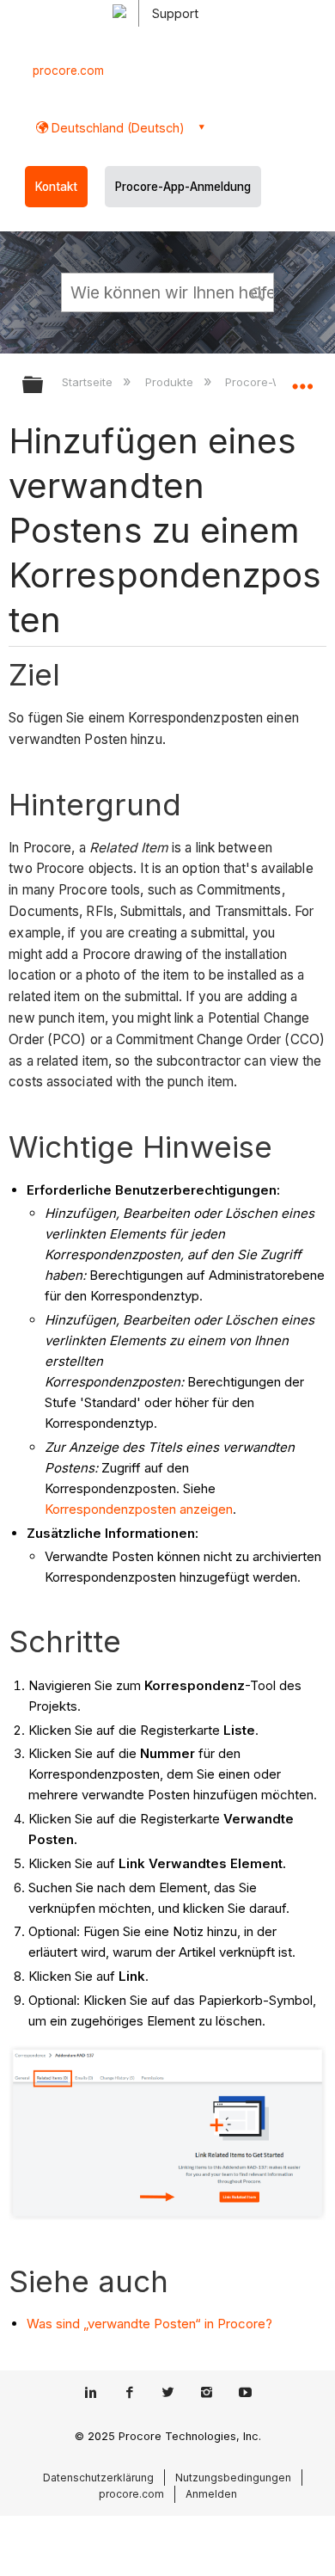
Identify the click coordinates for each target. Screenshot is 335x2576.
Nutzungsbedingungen (233, 2478)
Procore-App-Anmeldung (183, 187)
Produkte (171, 382)
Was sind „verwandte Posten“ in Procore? (149, 2324)
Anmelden (211, 2494)
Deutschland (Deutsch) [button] (116, 128)
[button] (258, 292)
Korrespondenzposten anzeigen (139, 1509)
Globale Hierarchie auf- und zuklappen (44, 386)
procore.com (68, 71)
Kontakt (56, 187)
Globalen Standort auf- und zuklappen (302, 379)
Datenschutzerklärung (98, 2478)
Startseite (89, 382)
